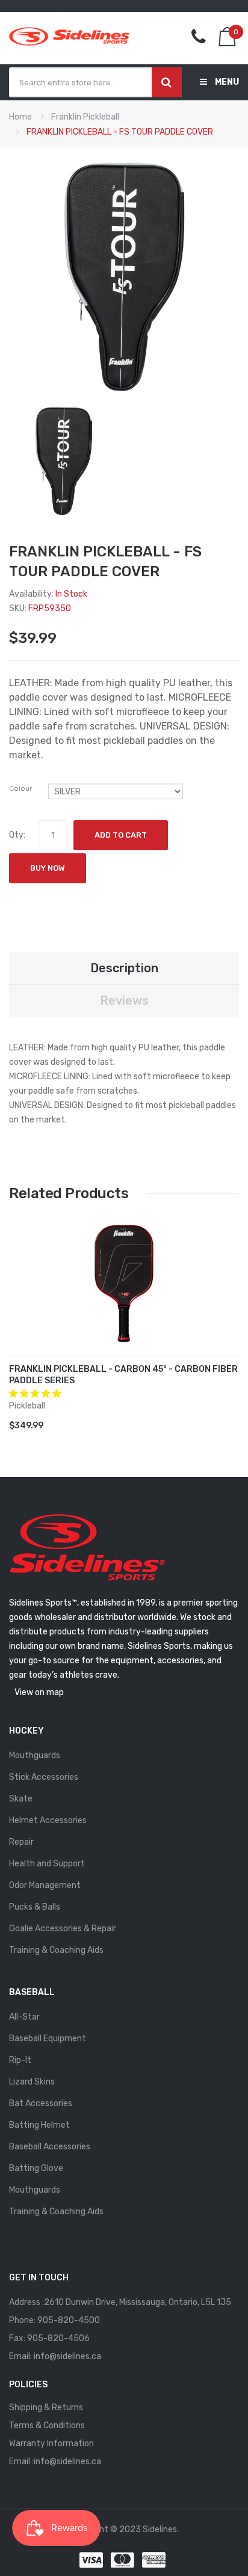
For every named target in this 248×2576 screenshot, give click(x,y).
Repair (21, 1842)
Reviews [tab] (124, 1000)
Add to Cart (121, 835)
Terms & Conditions (47, 2425)
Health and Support (47, 1864)
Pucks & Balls (35, 1907)
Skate (21, 1799)
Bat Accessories (41, 2103)
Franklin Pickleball (85, 117)
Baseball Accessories (50, 2147)
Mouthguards (35, 1755)
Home (20, 117)
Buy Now (48, 868)
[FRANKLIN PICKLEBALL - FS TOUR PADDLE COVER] (64, 461)
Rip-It (20, 2060)
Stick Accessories (44, 1777)
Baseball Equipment (48, 2039)
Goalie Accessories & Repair (63, 1929)
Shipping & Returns (46, 2407)
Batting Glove (36, 2168)
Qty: (17, 835)
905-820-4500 (69, 2320)
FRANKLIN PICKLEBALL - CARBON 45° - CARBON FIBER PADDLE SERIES (123, 1375)
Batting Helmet (39, 2125)
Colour (20, 788)
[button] (36, 1394)
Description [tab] (124, 968)
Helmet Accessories (48, 1820)
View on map (39, 1692)
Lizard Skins (32, 2082)
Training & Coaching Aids (56, 1950)
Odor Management (45, 1885)
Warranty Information (51, 2444)
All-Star (24, 2017)
